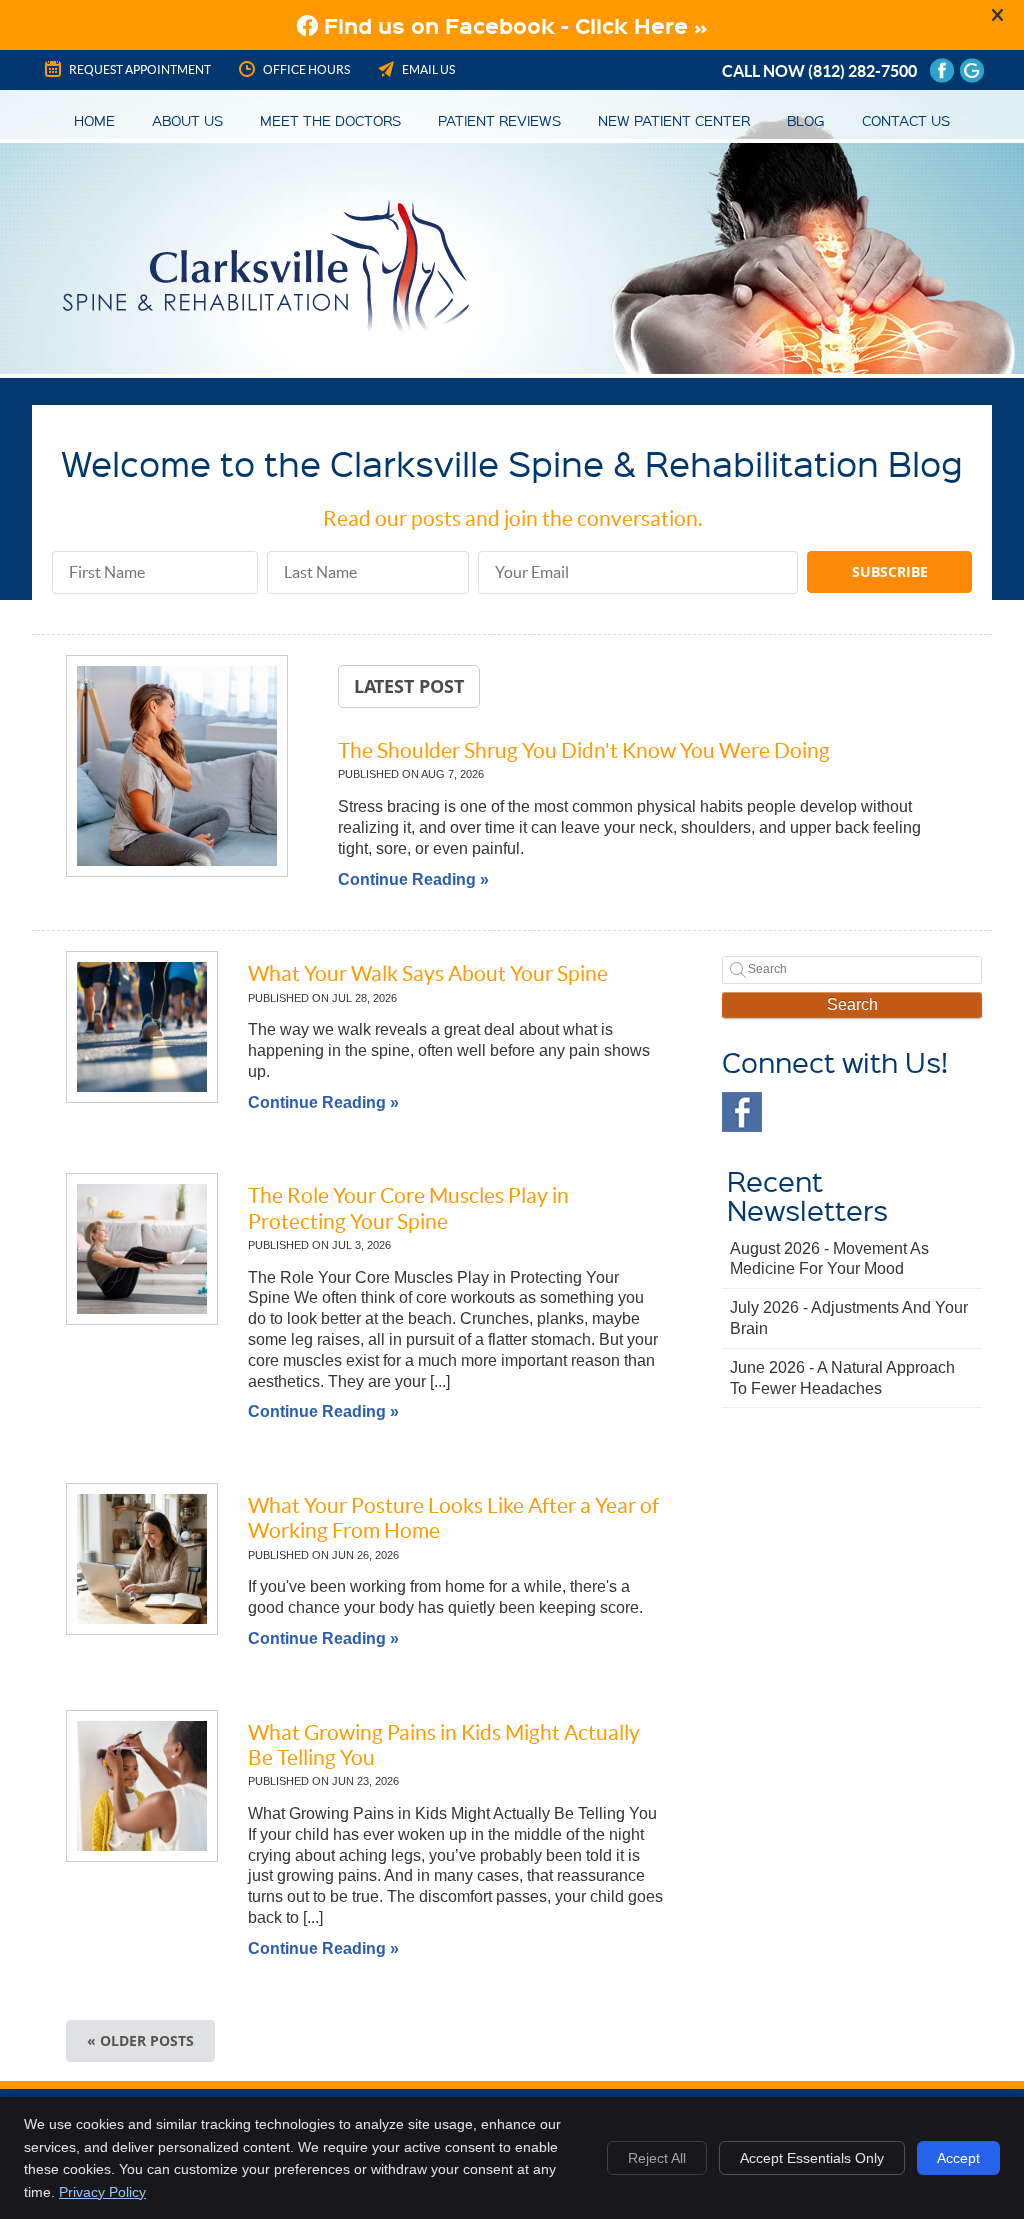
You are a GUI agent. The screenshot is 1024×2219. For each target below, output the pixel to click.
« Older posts (140, 2040)
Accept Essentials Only (812, 2158)
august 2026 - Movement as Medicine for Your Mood (829, 1259)
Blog (806, 120)
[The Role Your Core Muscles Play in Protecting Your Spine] (142, 1249)
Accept (958, 2158)
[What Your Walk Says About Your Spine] (142, 1027)
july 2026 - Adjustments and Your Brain (849, 1318)
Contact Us (906, 120)
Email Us (428, 69)
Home (94, 120)
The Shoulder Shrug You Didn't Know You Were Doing (584, 750)
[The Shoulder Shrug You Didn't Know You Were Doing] (177, 769)
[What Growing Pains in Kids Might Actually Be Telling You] (142, 1786)
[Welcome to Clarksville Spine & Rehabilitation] (265, 327)
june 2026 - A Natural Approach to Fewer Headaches (842, 1378)
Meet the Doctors (330, 120)
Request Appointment (140, 69)
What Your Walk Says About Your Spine (428, 973)
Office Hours (306, 69)
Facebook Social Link (742, 1112)
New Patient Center (674, 120)
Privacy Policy (102, 2192)
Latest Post (409, 686)
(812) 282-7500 (862, 71)
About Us (187, 120)
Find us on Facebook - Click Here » (513, 25)
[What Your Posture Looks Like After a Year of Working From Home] (142, 1559)
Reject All (657, 2158)
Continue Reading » (413, 879)
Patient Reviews (499, 120)
